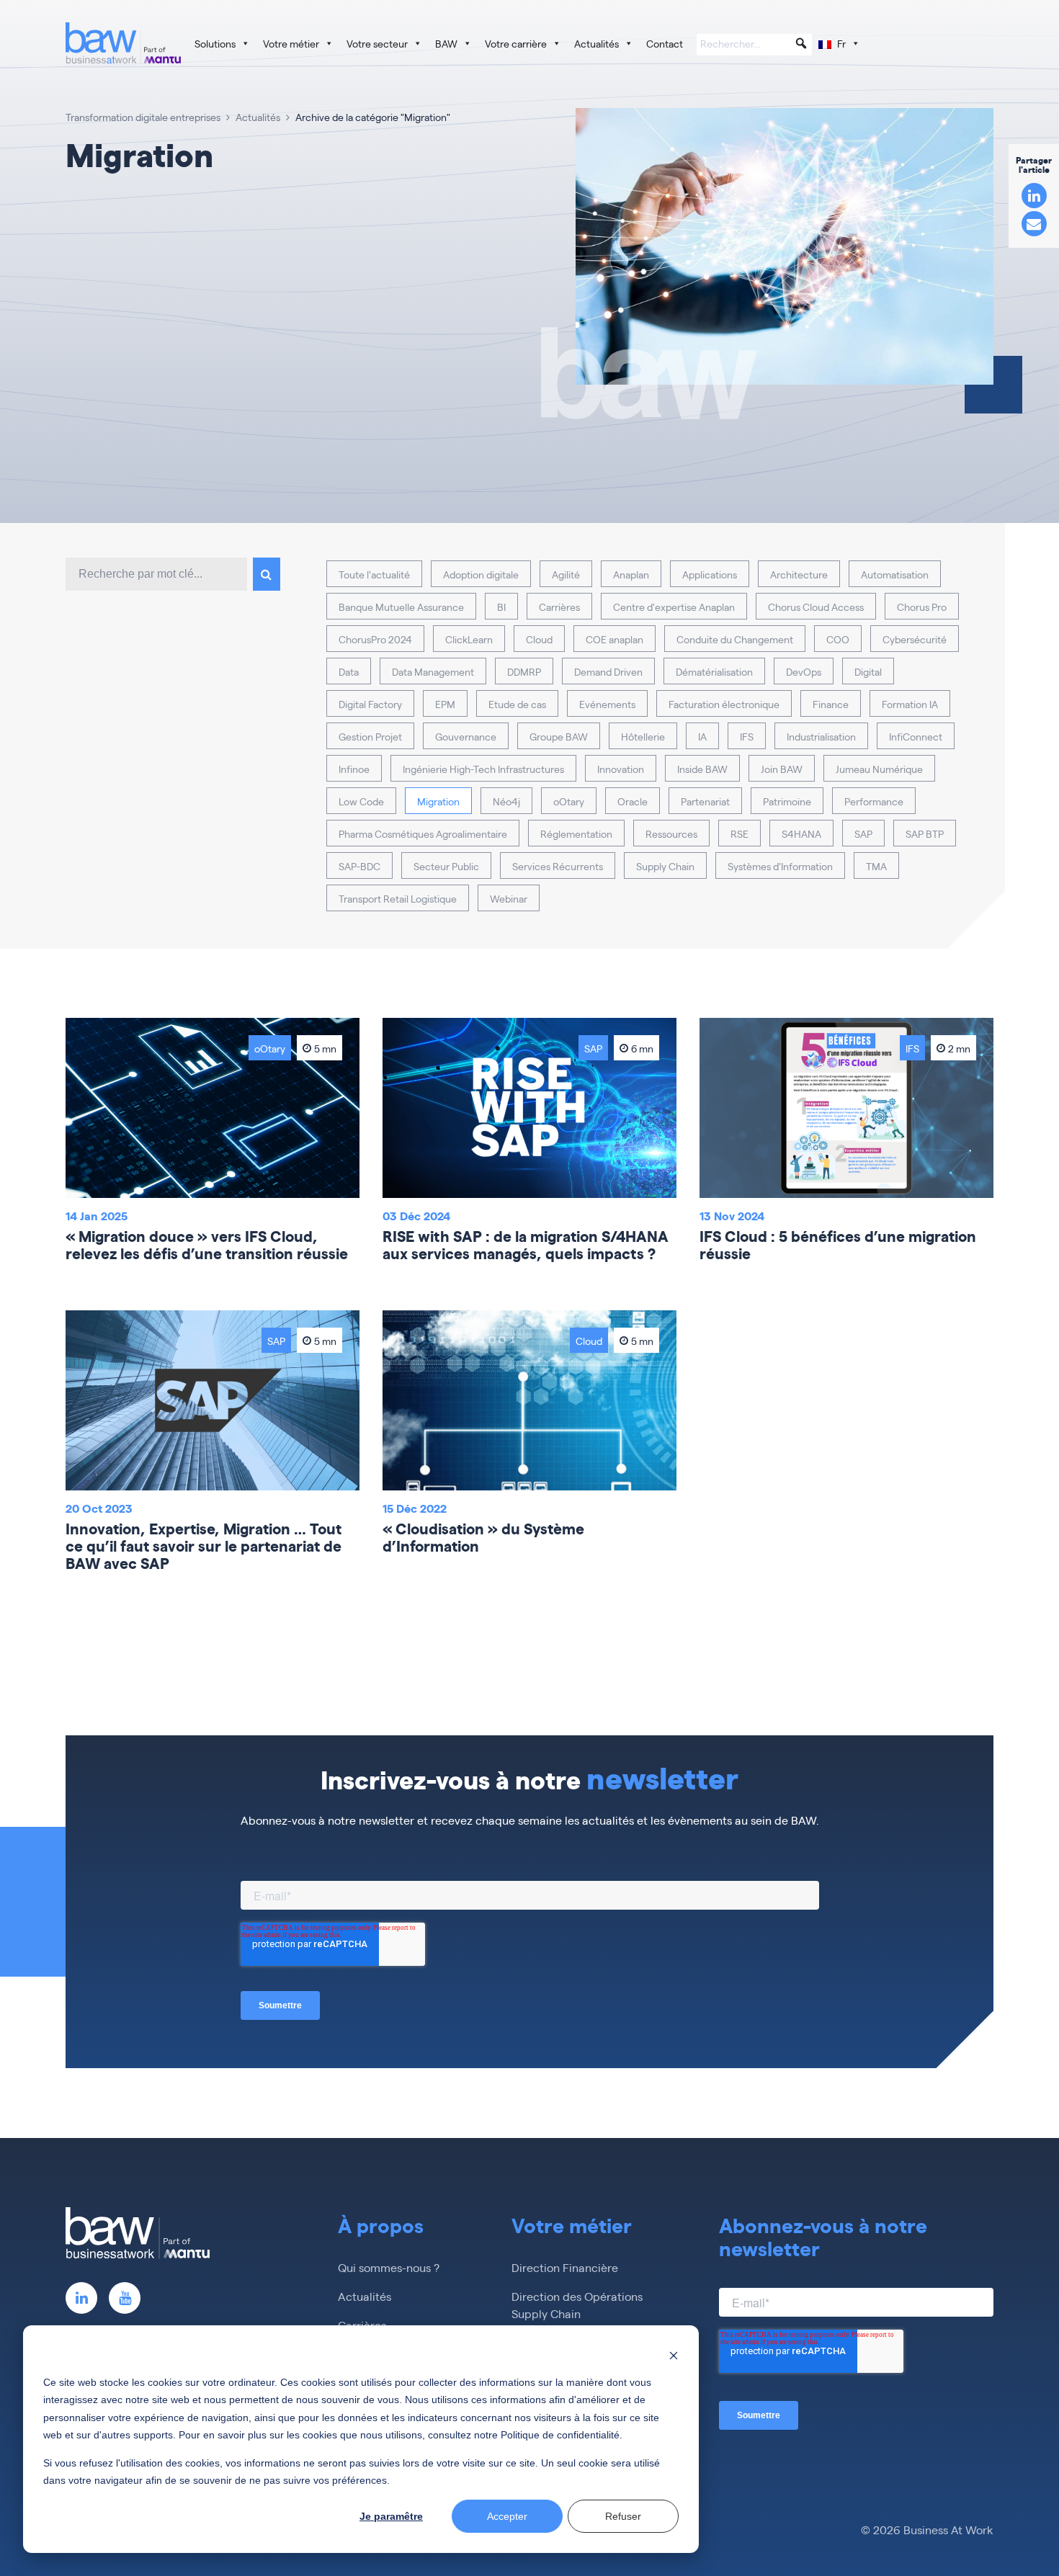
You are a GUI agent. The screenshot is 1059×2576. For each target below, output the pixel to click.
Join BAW (782, 769)
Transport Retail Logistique (398, 898)
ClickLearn (469, 639)
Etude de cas (517, 704)
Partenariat (705, 801)
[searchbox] (754, 45)
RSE (739, 833)
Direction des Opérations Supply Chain (577, 2305)
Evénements (607, 704)
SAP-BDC (359, 866)
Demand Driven (608, 671)
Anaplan (631, 574)
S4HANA (801, 833)
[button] (801, 43)
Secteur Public (446, 866)
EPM (445, 704)
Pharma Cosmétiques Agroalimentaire (423, 833)
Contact (665, 43)
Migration (438, 801)
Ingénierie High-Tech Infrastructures (483, 769)
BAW (446, 43)
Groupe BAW (559, 736)
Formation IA (910, 704)
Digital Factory (370, 704)
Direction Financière (565, 2267)
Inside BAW (702, 769)
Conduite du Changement (735, 639)
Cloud (539, 639)
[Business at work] (123, 43)
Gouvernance (466, 736)
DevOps (804, 671)
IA (702, 736)
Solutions (215, 43)
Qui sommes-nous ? (389, 2267)
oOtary (569, 801)
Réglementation (576, 833)
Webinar (509, 898)
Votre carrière (516, 43)
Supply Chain (665, 866)
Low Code (361, 801)
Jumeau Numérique (879, 769)
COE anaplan (615, 639)
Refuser (623, 2516)
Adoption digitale (481, 574)
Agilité (566, 574)
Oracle (633, 801)
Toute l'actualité (374, 574)
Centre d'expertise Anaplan (674, 607)
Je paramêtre (391, 2516)
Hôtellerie (643, 736)
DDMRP (524, 671)
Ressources (671, 833)
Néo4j (506, 801)
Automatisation (895, 574)
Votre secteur (377, 43)
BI (501, 607)
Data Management (433, 671)
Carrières (559, 607)
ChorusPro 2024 (375, 639)
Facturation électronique (724, 704)
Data (349, 671)
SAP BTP (925, 833)
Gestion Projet (370, 736)
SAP (863, 833)
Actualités (596, 43)
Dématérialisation (714, 671)
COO (838, 639)
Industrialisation (821, 736)
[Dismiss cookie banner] (674, 2354)
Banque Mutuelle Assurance (401, 607)
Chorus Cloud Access (816, 607)
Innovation (621, 769)
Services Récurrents (558, 866)
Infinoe (354, 769)
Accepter (507, 2516)
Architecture (799, 574)
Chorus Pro (922, 607)
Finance (831, 704)
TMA (876, 866)
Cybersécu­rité (915, 639)
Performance (874, 801)
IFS (747, 736)
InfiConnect (916, 736)
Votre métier (291, 43)
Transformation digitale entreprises (143, 117)
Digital (868, 671)
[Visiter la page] (81, 2298)
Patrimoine (787, 801)
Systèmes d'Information (780, 866)
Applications (710, 574)
